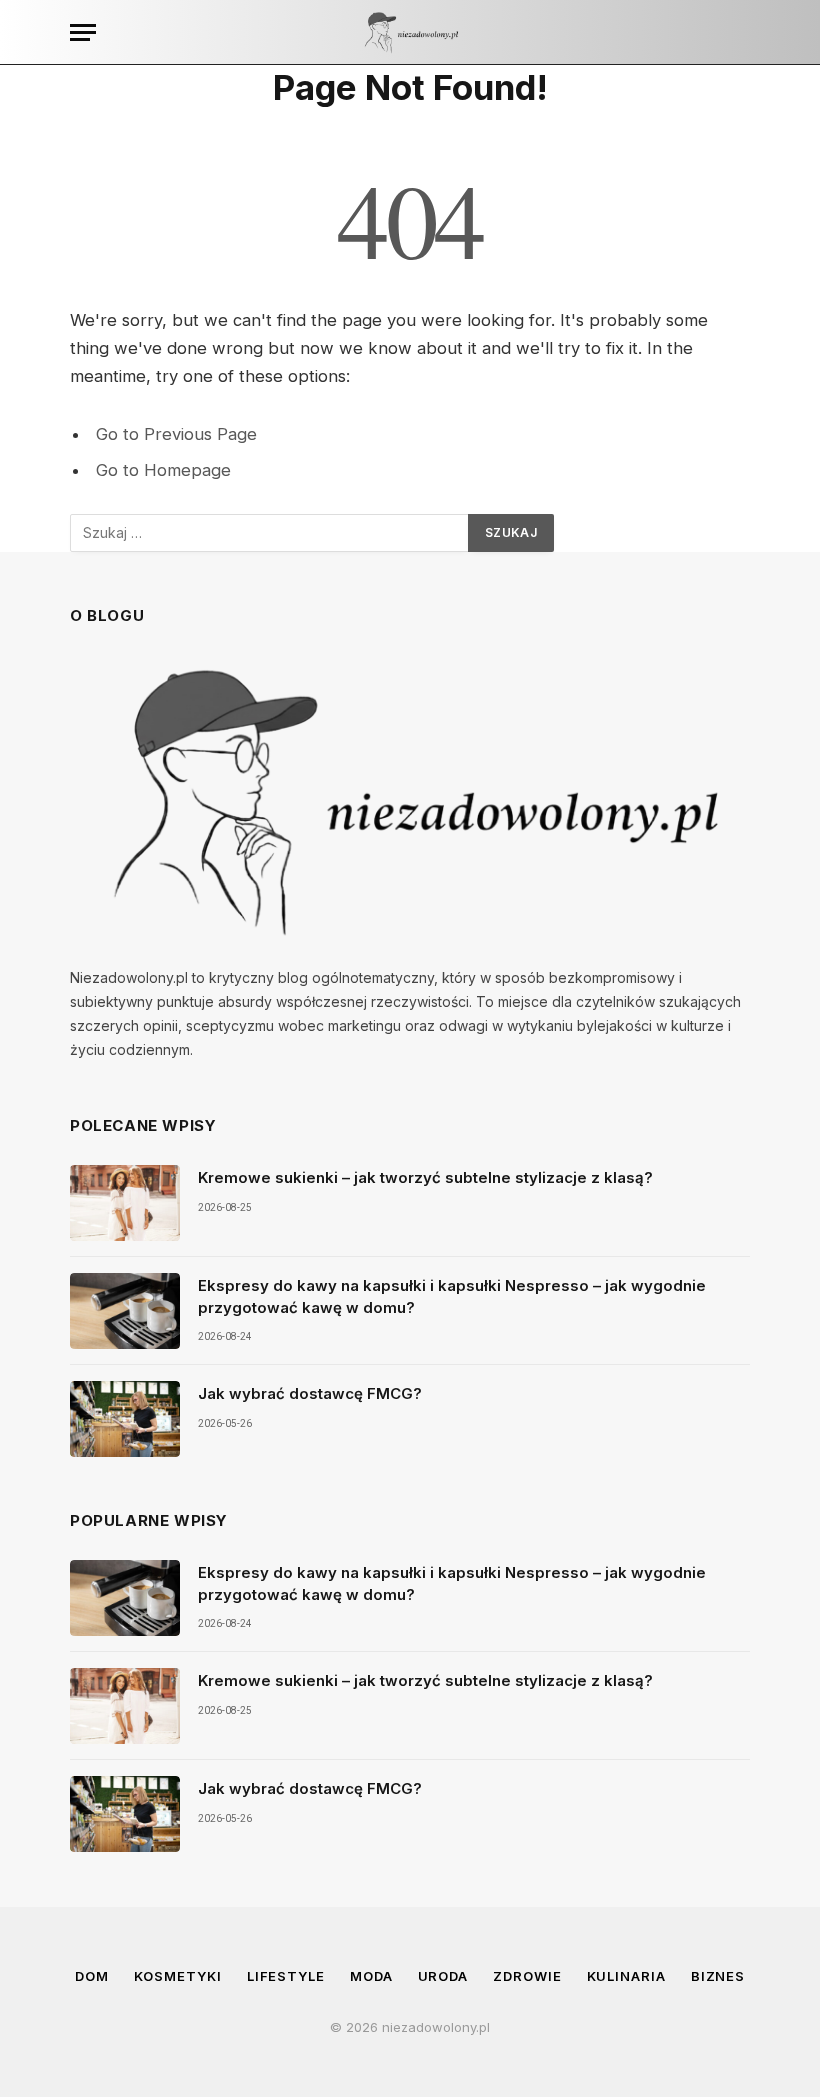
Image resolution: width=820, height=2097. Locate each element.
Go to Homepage (163, 470)
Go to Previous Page (176, 434)
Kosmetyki (178, 1976)
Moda (371, 1976)
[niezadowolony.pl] (410, 32)
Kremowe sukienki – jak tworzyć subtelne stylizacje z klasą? (425, 1177)
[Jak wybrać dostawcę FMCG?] (125, 1419)
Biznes (718, 1976)
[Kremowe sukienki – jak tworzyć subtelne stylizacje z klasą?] (125, 1203)
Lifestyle (286, 1976)
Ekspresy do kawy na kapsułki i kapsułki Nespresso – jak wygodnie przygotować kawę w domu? (452, 1296)
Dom (92, 1976)
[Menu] (83, 32)
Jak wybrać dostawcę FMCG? (310, 1393)
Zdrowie (527, 1976)
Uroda (443, 1976)
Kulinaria (626, 1976)
